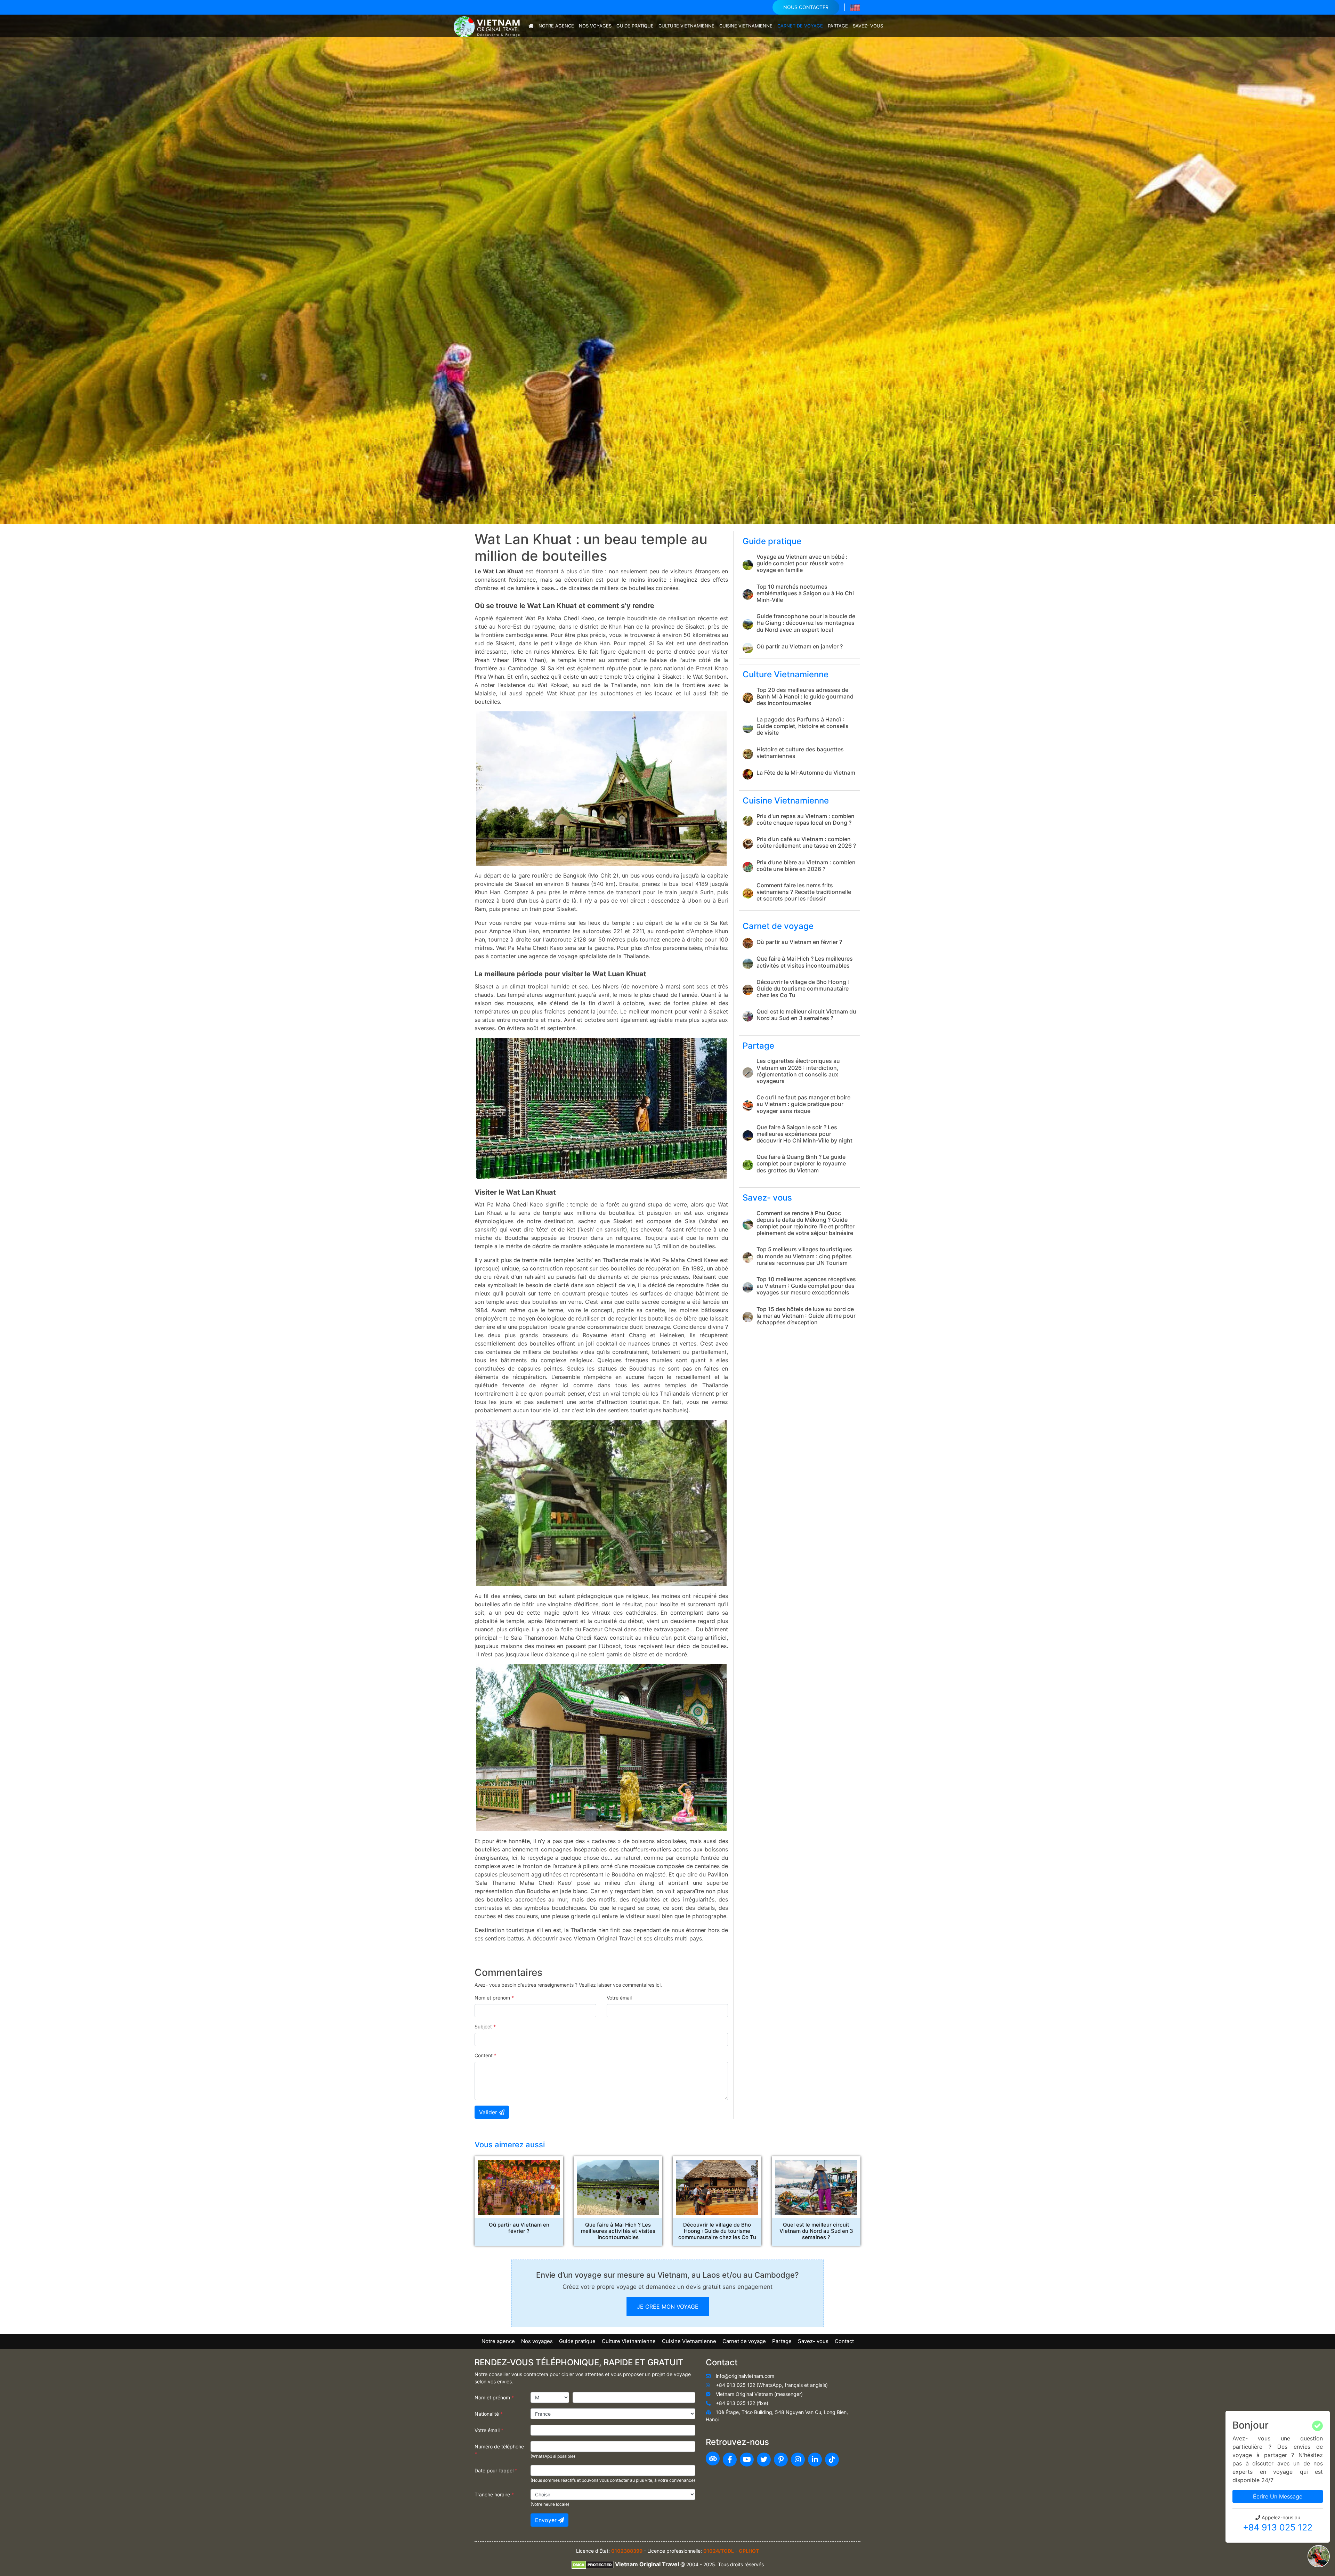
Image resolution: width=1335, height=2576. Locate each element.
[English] (855, 7)
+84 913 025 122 (1278, 2527)
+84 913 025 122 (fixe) (742, 2403)
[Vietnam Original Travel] (488, 26)
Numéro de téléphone (499, 2450)
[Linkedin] (815, 2460)
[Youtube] (747, 2460)
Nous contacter (806, 7)
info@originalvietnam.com (745, 2376)
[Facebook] (730, 2460)
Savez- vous (868, 26)
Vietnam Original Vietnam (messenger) (759, 2394)
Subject (485, 2026)
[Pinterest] (781, 2460)
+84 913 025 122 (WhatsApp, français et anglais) (772, 2385)
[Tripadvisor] (713, 2458)
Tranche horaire (494, 2494)
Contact (844, 2341)
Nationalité (489, 2414)
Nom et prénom (494, 1998)
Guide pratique (635, 26)
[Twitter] (764, 2460)
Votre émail (619, 1998)
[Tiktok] (832, 2460)
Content (486, 2055)
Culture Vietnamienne (686, 26)
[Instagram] (798, 2460)
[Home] (531, 26)
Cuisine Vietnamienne (746, 26)
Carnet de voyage (800, 26)
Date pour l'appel (496, 2470)
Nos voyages (595, 26)
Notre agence (556, 26)
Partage (838, 26)
